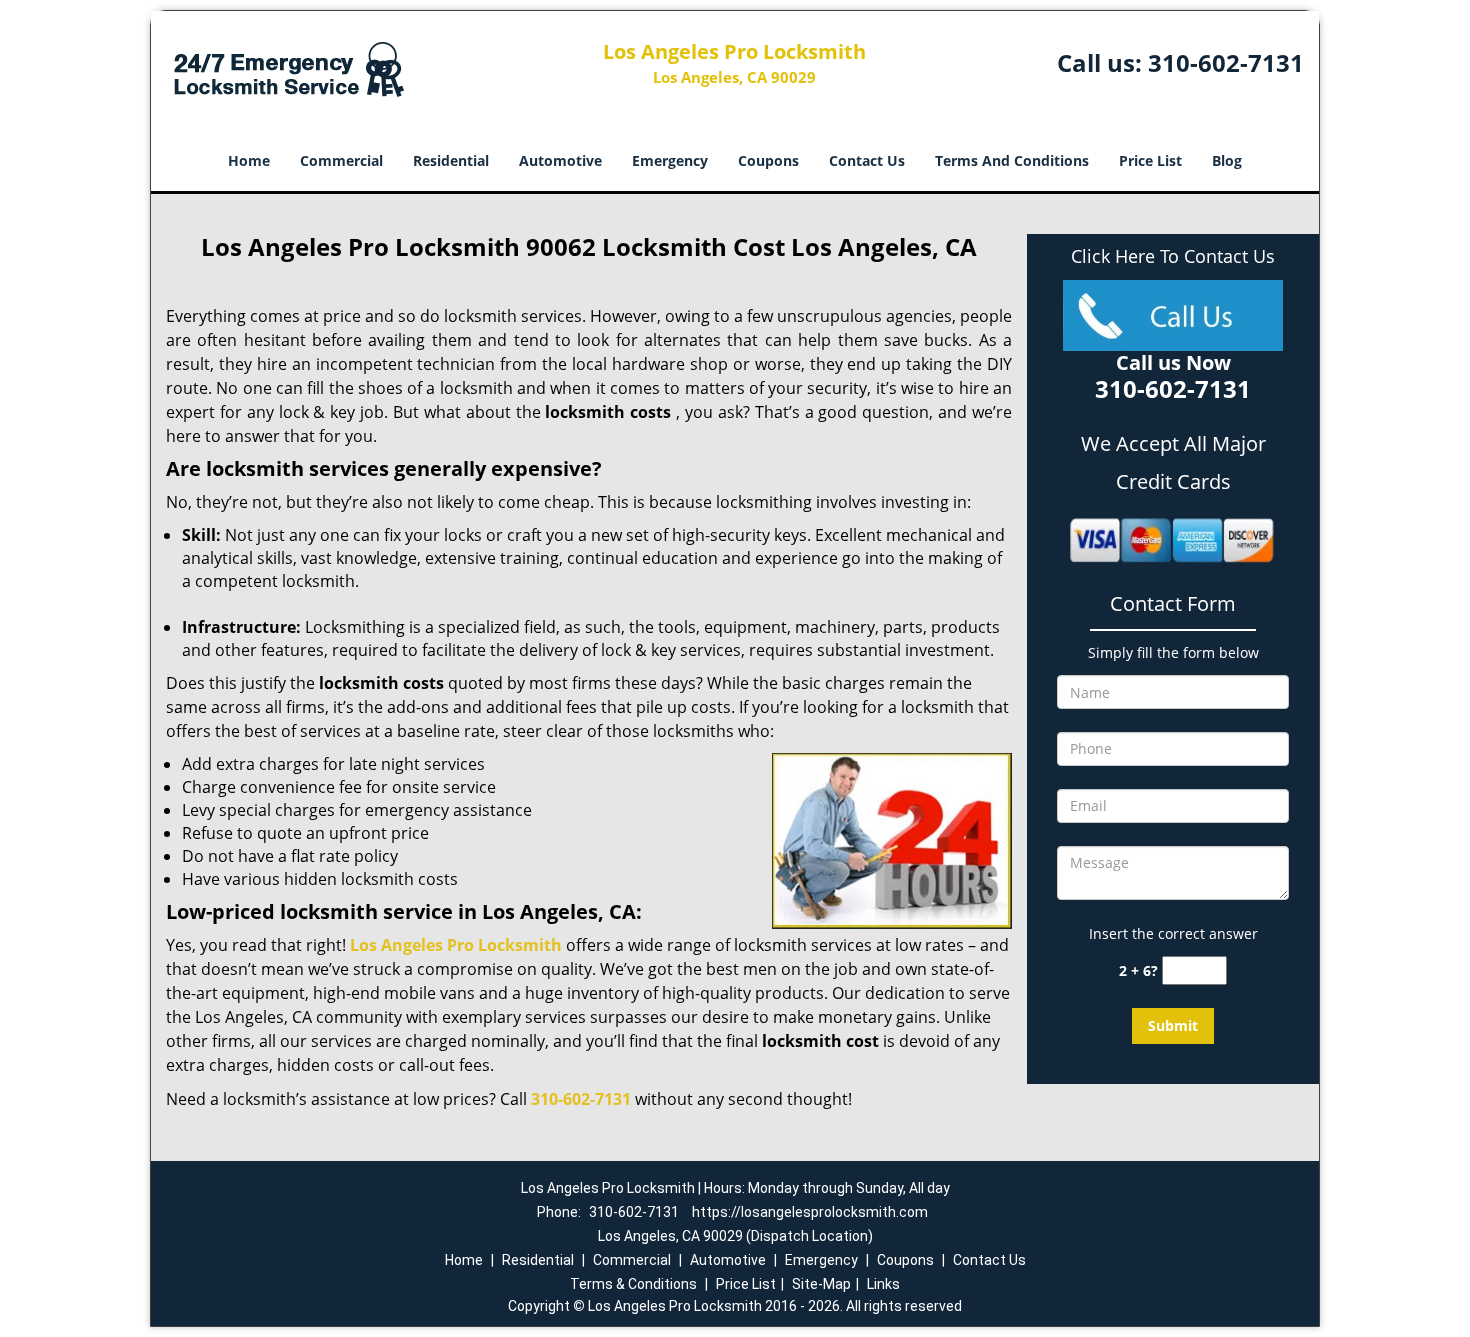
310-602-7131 (1226, 62)
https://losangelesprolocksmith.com (810, 1212)
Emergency (670, 160)
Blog (1227, 160)
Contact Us (867, 160)
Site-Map (821, 1284)
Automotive (560, 160)
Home (249, 160)
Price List (1150, 160)
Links (883, 1284)
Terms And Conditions (1012, 160)
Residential (451, 160)
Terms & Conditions (633, 1284)
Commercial (341, 160)
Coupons (768, 160)
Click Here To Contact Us (1173, 256)
